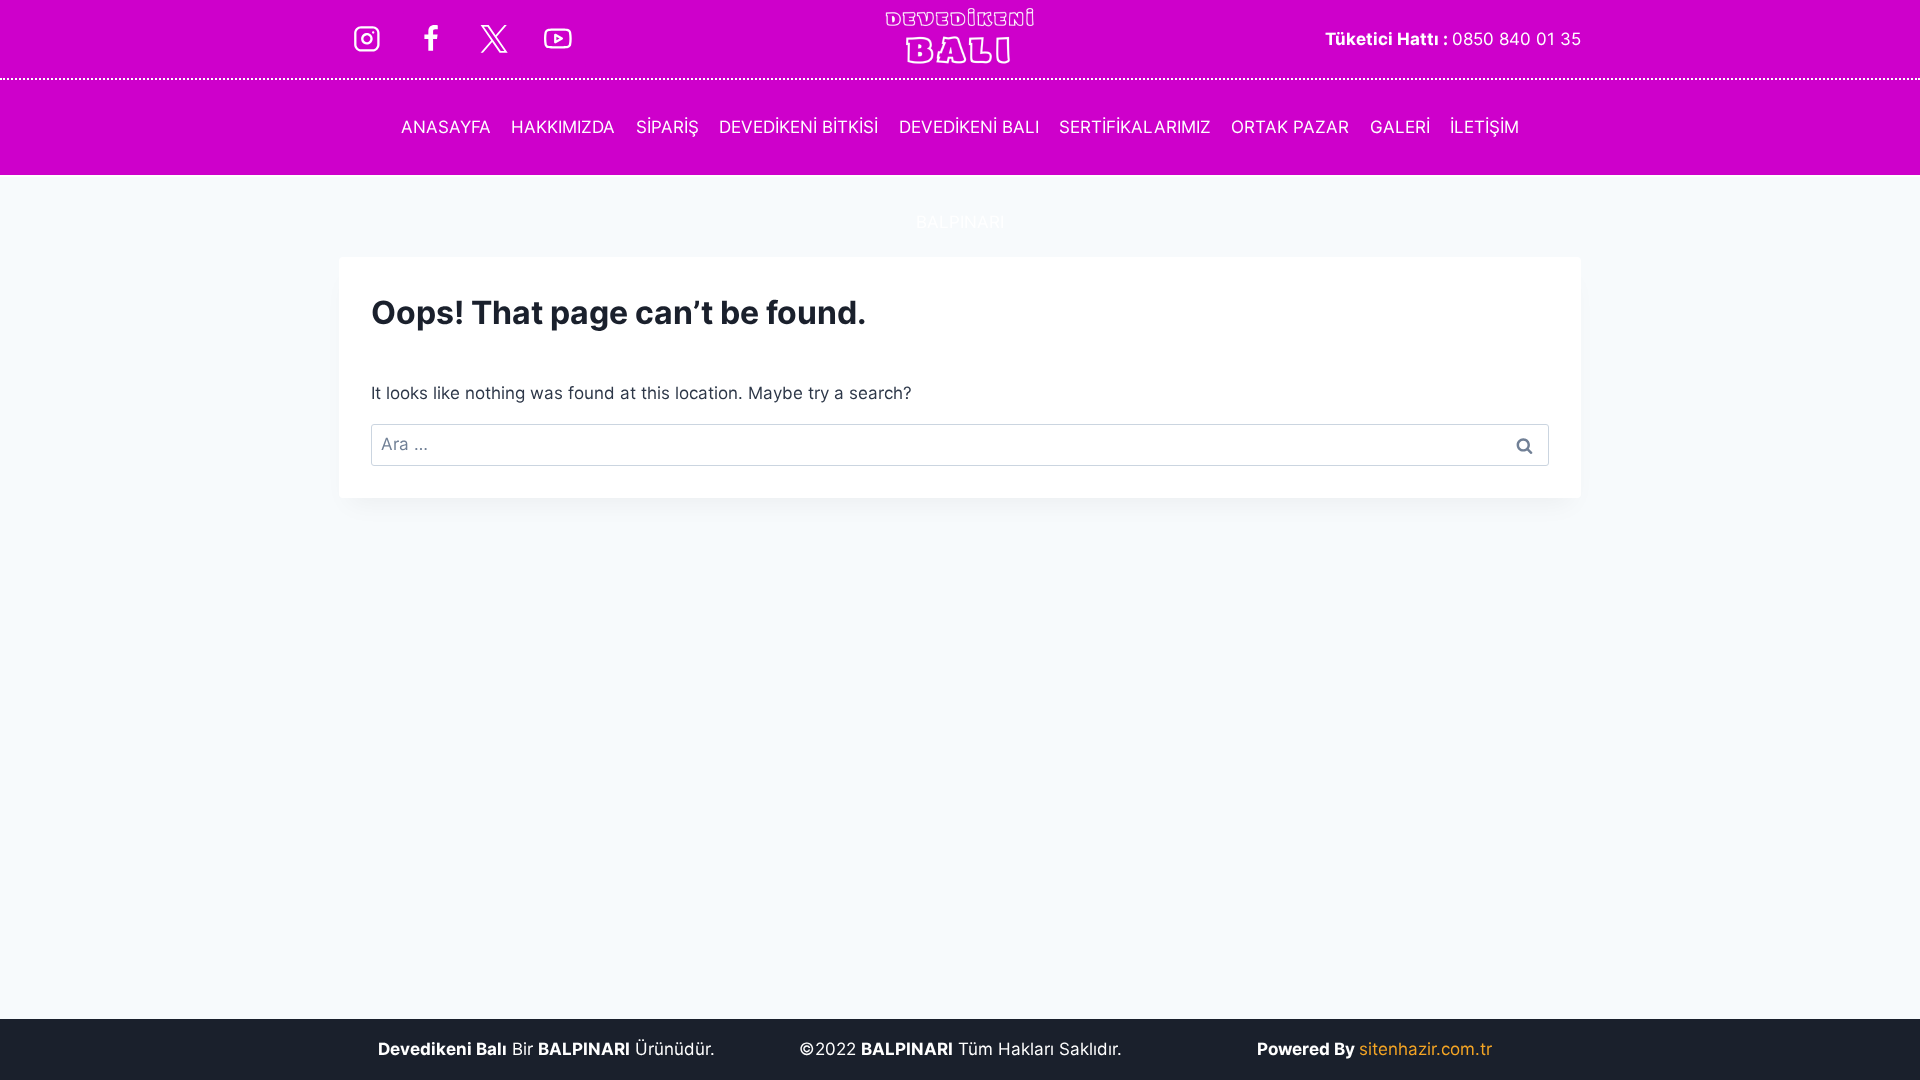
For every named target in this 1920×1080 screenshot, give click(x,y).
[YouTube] (557, 38)
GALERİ (1400, 127)
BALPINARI (960, 222)
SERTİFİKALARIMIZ (1135, 127)
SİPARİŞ (667, 127)
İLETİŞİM (1484, 127)
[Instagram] (366, 38)
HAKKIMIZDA (563, 127)
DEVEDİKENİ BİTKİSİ (798, 127)
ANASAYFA (446, 127)
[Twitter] (493, 38)
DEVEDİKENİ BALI (969, 127)
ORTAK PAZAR (1290, 127)
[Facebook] (430, 38)
